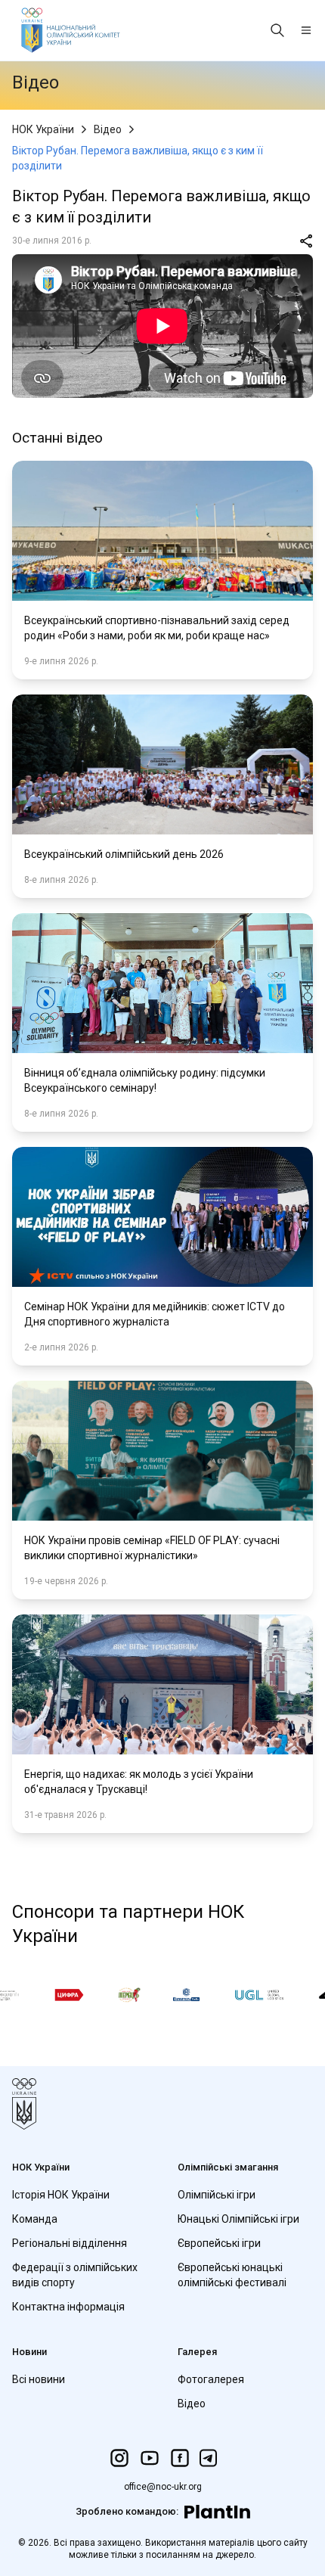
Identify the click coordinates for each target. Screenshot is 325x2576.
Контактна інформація (68, 2307)
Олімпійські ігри (217, 2195)
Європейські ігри (219, 2243)
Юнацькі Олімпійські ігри (238, 2219)
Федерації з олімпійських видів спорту (75, 2275)
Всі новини (39, 2379)
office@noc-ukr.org (163, 2487)
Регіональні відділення (70, 2243)
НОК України (43, 129)
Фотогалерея (211, 2379)
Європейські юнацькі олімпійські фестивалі (232, 2275)
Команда (35, 2219)
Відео (108, 129)
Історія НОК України (61, 2195)
